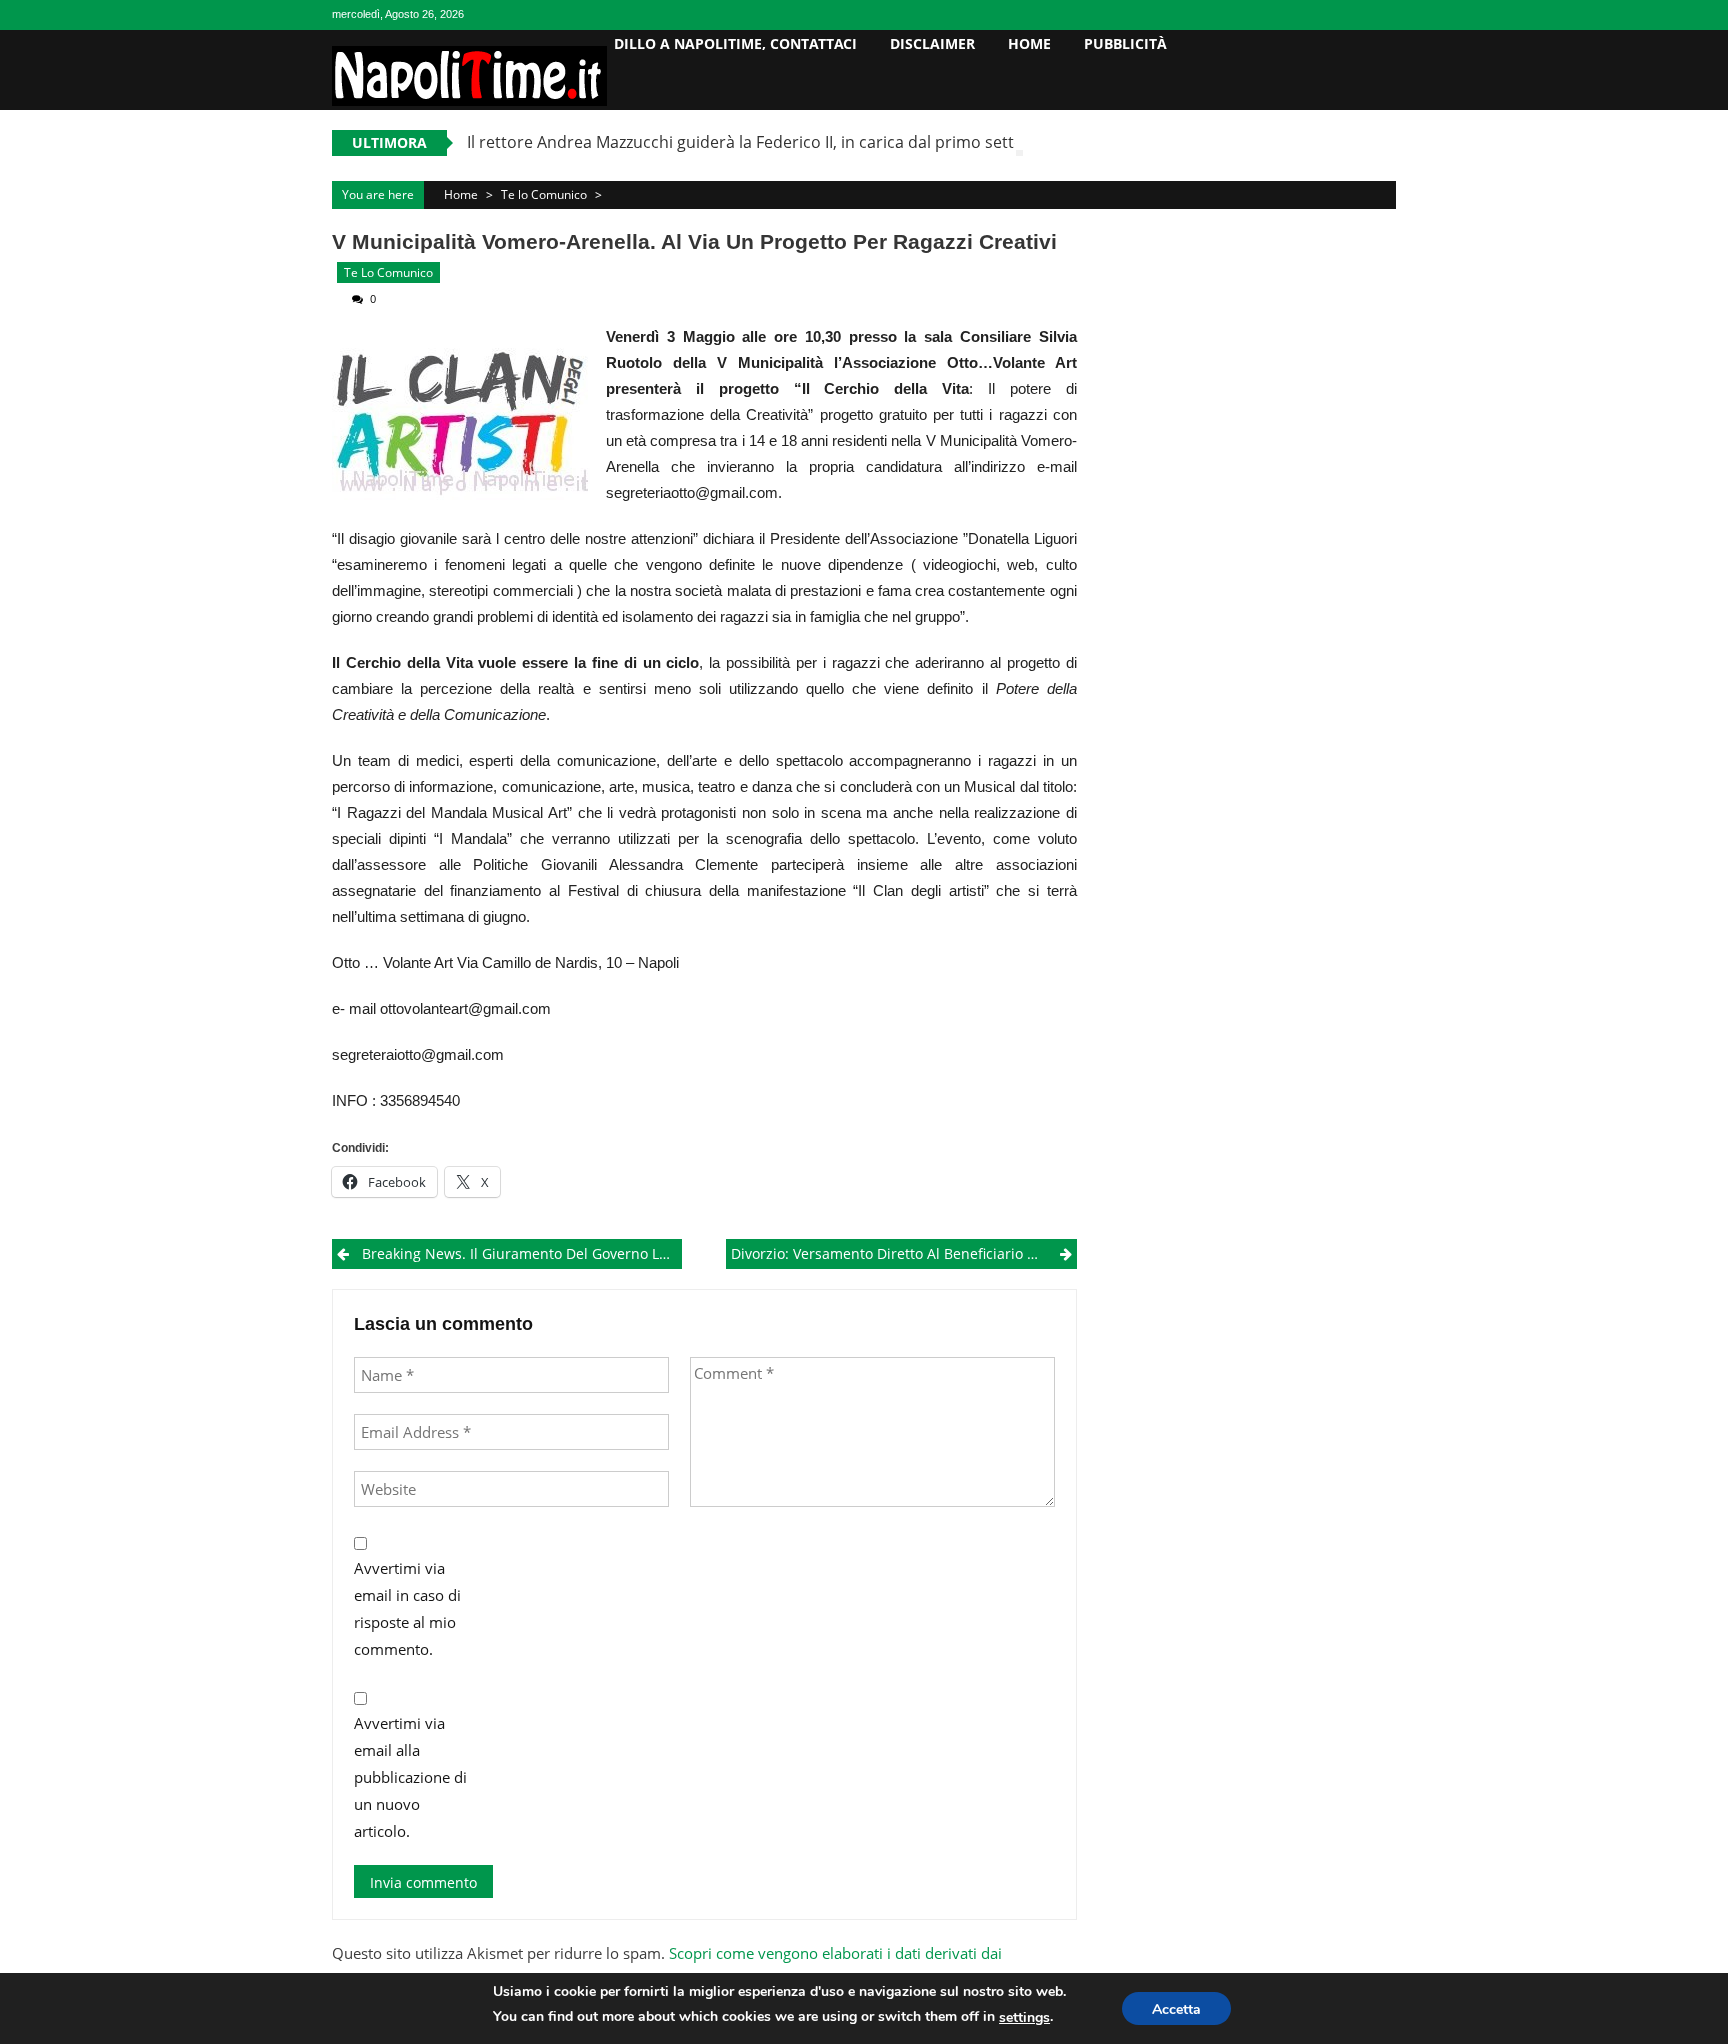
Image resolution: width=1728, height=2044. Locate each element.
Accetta (1176, 2009)
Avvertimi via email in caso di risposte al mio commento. (407, 1608)
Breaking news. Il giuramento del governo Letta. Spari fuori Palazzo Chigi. (522, 1253)
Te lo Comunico (544, 194)
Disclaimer (932, 43)
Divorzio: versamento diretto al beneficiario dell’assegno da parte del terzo (903, 1253)
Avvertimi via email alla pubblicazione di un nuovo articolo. (410, 1777)
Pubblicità (1125, 43)
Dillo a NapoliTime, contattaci (735, 43)
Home (1029, 43)
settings (1024, 2017)
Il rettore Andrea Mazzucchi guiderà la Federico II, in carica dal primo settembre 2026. (787, 142)
